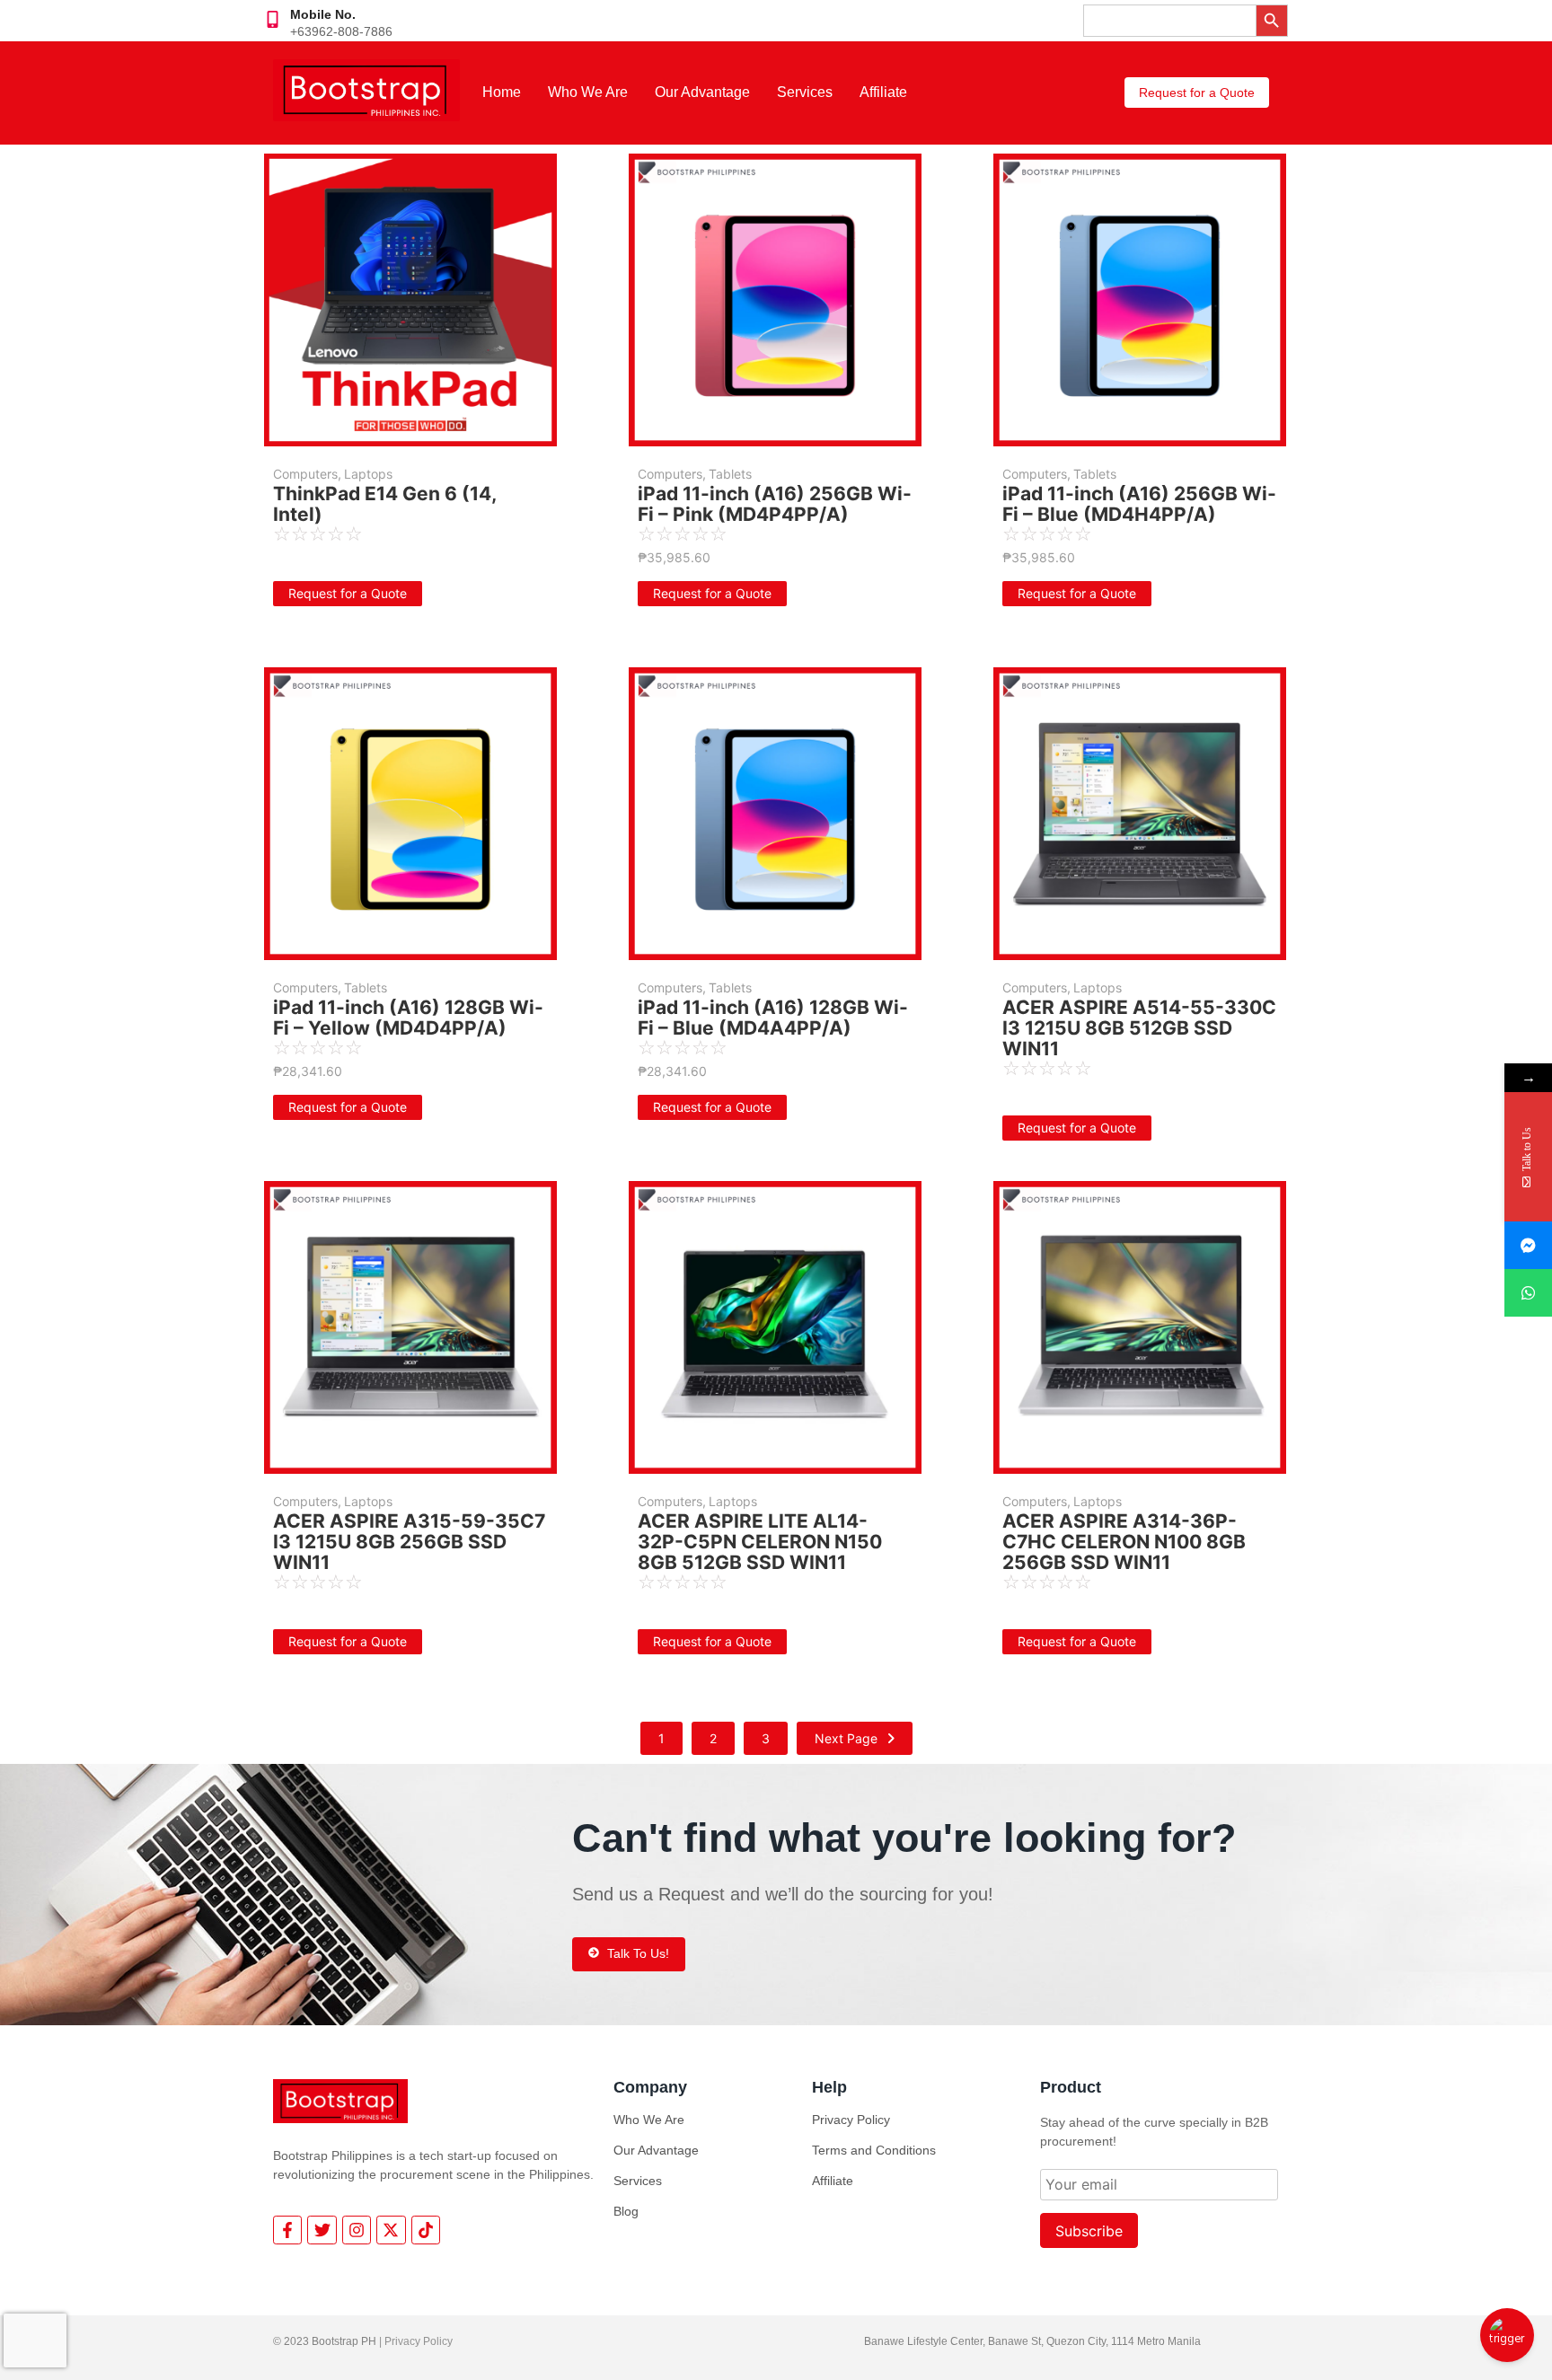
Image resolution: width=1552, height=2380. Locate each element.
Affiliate (883, 92)
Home (502, 92)
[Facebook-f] (287, 2230)
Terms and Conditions (874, 2150)
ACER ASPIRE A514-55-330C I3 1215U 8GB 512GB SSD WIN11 (1139, 1028)
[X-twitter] (391, 2230)
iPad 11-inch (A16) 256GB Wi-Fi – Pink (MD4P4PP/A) (775, 504)
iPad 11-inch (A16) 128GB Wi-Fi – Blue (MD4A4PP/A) (773, 1018)
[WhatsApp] (1528, 1293)
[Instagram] (357, 2230)
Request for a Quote (348, 593)
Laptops (368, 474)
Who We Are (588, 92)
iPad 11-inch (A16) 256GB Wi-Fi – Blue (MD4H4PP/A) (1139, 504)
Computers (307, 474)
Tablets (730, 474)
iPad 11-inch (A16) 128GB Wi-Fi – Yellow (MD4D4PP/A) (408, 1018)
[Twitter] (322, 2230)
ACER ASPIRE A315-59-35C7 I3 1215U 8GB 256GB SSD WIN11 (409, 1542)
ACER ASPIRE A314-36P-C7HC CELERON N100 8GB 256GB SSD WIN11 (1124, 1542)
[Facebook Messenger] (1528, 1245)
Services (805, 92)
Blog (626, 2211)
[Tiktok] (426, 2230)
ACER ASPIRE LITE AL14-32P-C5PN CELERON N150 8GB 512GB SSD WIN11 (760, 1542)
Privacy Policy (851, 2120)
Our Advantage (702, 92)
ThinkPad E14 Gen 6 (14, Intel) (384, 504)
